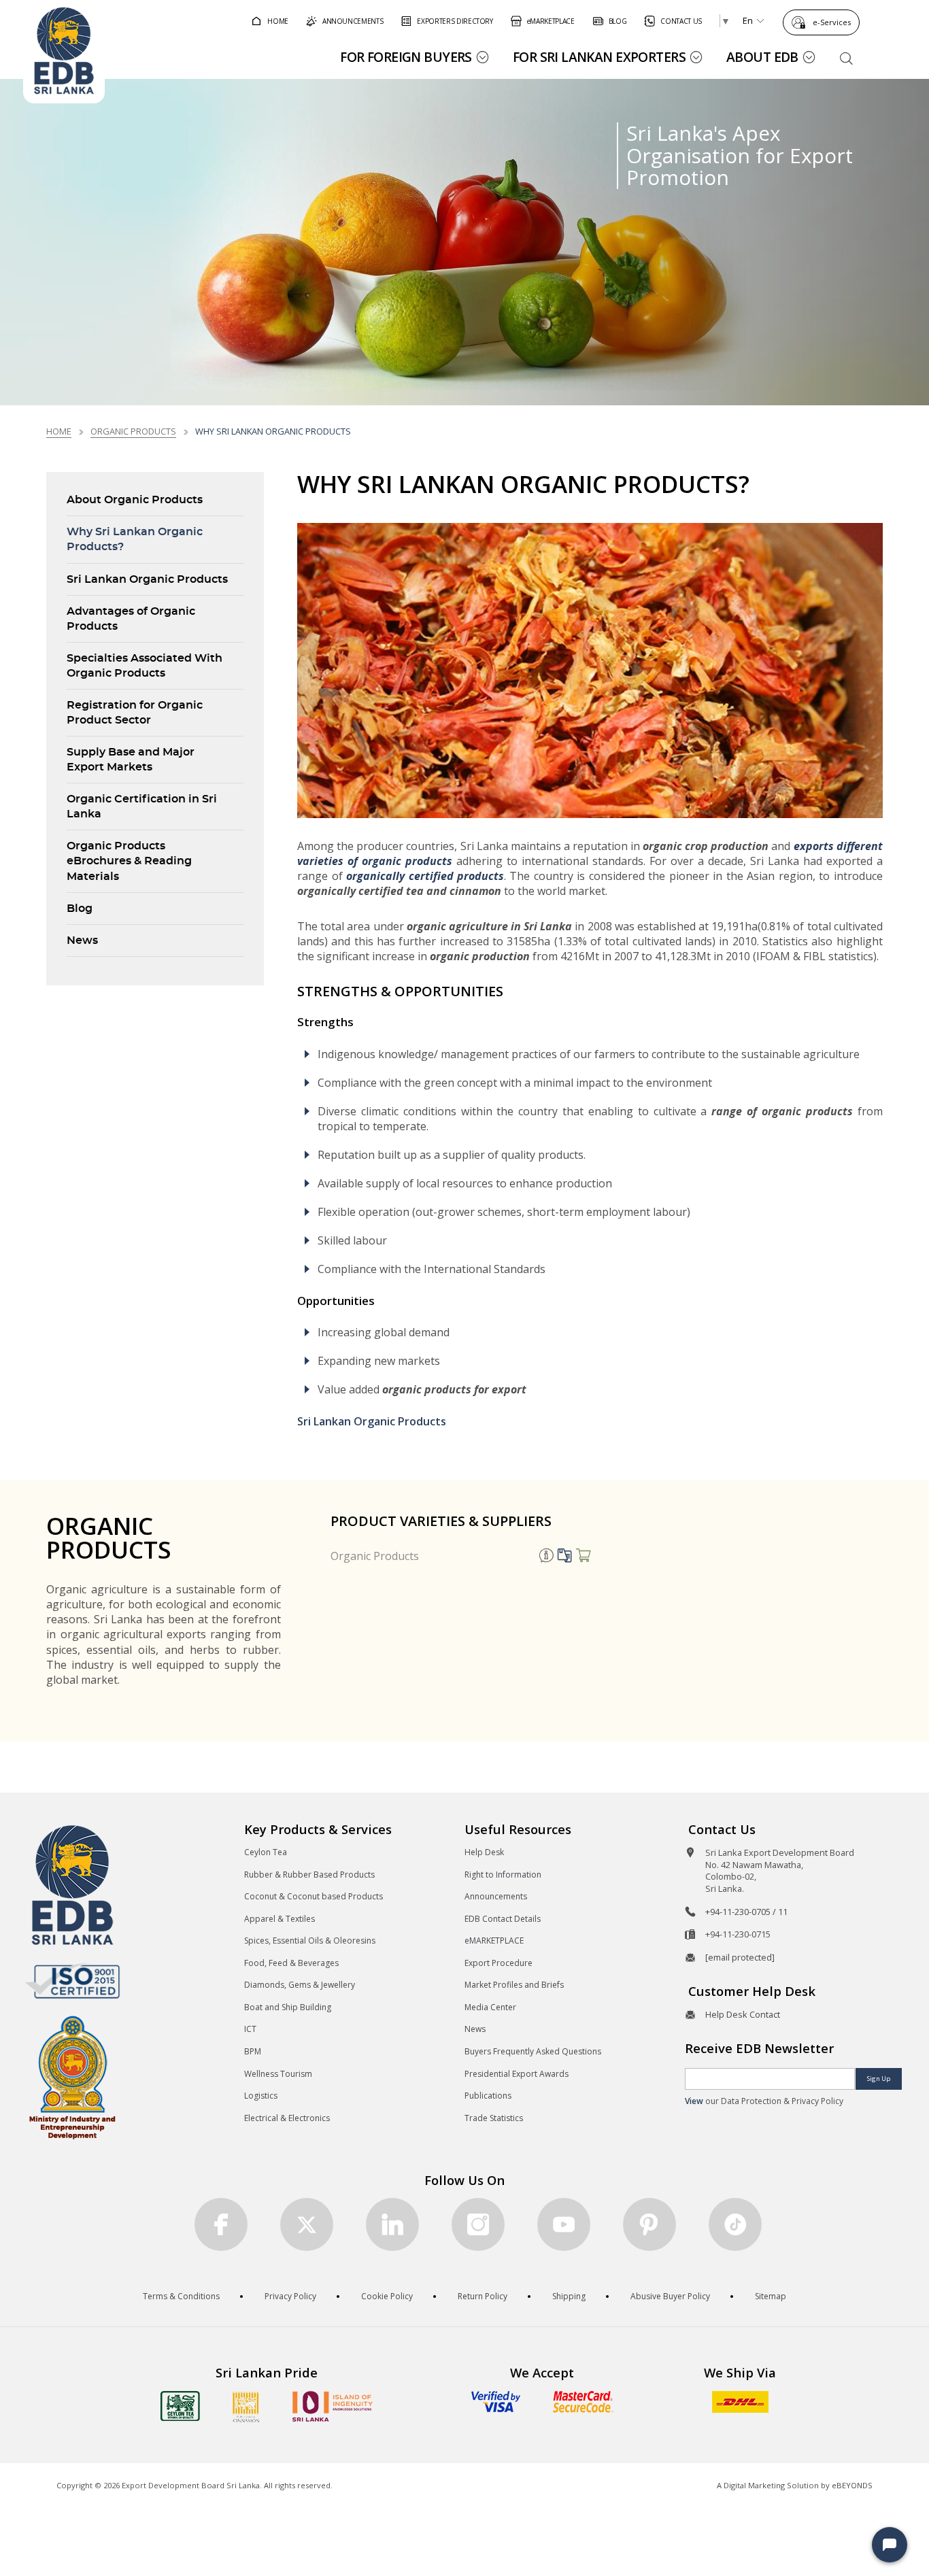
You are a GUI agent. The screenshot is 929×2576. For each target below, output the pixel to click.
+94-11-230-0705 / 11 (746, 1912)
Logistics (261, 2096)
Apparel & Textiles (280, 1919)
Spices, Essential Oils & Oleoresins (310, 1941)
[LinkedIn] (392, 2224)
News (82, 940)
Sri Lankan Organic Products (147, 579)
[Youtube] (564, 2224)
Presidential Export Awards (517, 2074)
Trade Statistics (494, 2118)
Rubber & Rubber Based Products (309, 1875)
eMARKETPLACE (494, 1941)
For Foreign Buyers (406, 57)
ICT (250, 2029)
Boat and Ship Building (288, 2007)
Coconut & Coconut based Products (314, 1896)
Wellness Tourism (278, 2074)
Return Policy (483, 2296)
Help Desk (484, 1852)
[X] (307, 2224)
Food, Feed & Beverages (291, 1963)
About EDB (762, 57)
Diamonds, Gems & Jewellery (300, 1985)
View (694, 2101)
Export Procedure (499, 1963)
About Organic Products (135, 500)
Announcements (496, 1896)
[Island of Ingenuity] (333, 2406)
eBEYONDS (852, 2485)
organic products (133, 431)
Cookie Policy (387, 2296)
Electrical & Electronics (287, 2118)
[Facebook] (221, 2224)
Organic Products (375, 1556)
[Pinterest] (649, 2224)
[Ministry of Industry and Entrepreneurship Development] (72, 2077)
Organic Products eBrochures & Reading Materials (129, 861)
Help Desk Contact (743, 2014)
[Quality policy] (72, 1981)
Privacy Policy (290, 2296)
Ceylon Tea (266, 1852)
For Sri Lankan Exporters (599, 57)
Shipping (569, 2296)
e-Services (832, 22)
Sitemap (771, 2296)
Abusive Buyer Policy (670, 2296)
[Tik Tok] (735, 2224)
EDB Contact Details (503, 1919)
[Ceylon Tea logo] (180, 2406)
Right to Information (503, 1875)
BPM (253, 2051)
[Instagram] (478, 2224)
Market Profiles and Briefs (514, 1985)
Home (59, 431)
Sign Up (879, 2079)
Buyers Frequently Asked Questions (533, 2051)
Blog (80, 909)
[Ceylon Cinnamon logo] (246, 2407)
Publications (488, 2096)
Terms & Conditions (181, 2296)
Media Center (490, 2007)
